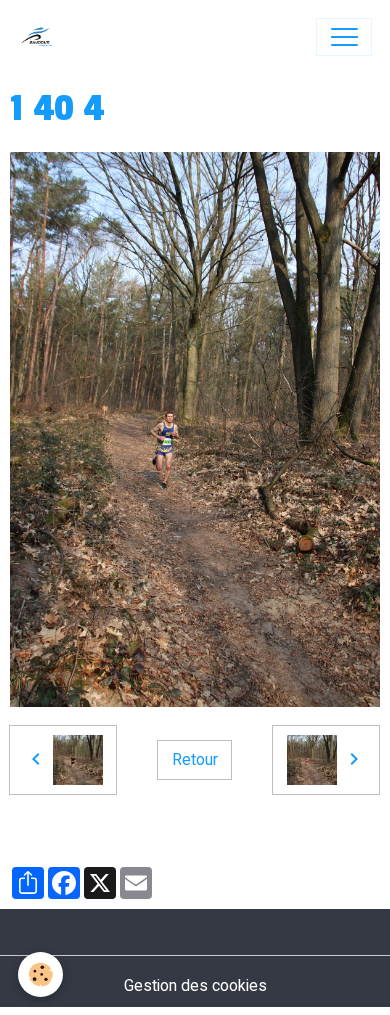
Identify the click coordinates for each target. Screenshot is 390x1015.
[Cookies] (40, 974)
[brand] (41, 37)
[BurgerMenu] (344, 37)
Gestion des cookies (195, 985)
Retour (195, 759)
